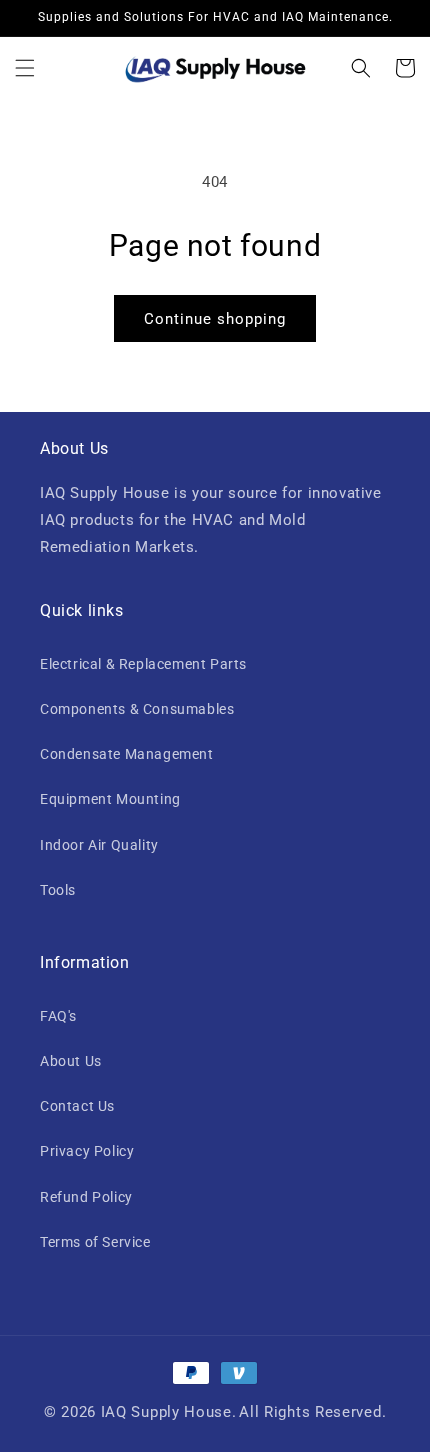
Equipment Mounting (110, 799)
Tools (58, 890)
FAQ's (58, 1016)
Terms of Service (95, 1242)
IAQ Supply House (166, 1412)
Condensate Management (127, 754)
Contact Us (77, 1106)
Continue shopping (215, 319)
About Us (71, 1061)
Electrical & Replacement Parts (143, 664)
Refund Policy (86, 1197)
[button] (25, 68)
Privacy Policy (87, 1151)
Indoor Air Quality (99, 845)
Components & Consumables (137, 709)
